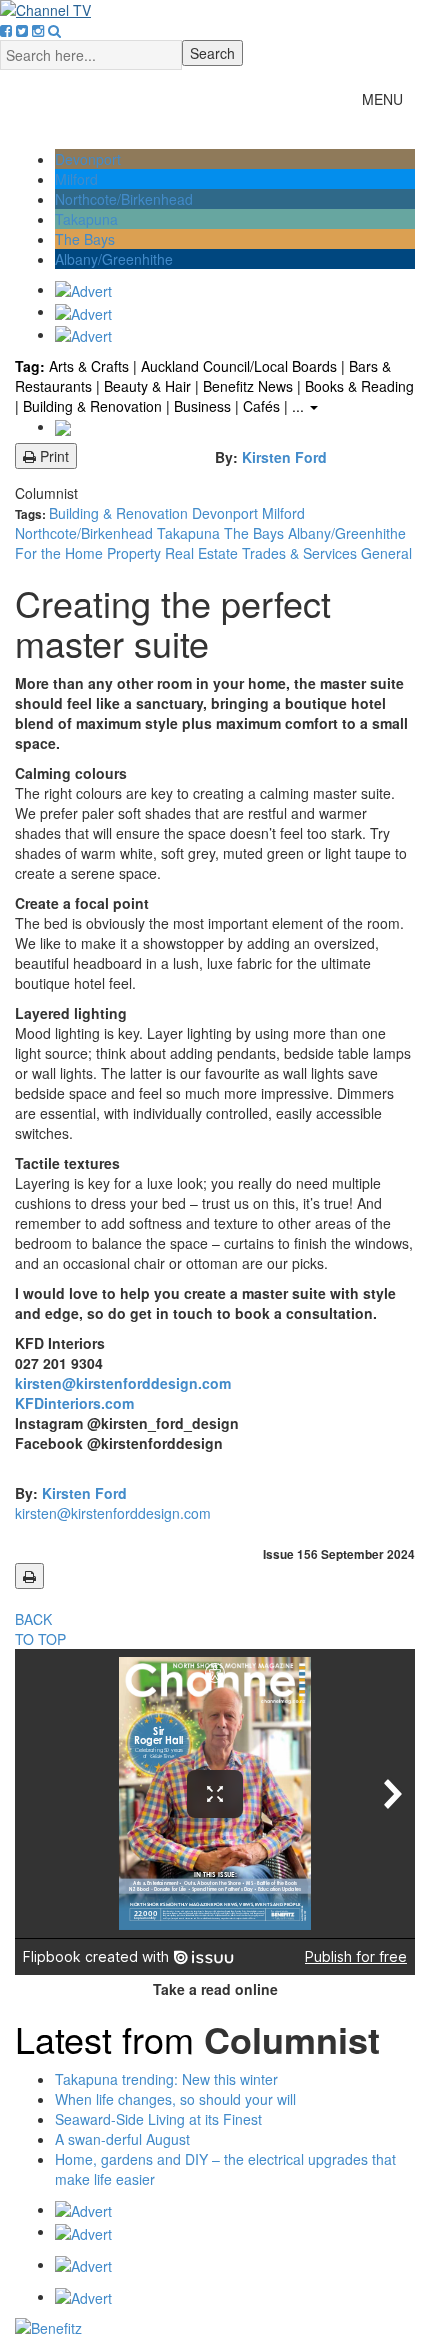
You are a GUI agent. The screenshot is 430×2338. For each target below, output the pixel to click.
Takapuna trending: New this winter (166, 2079)
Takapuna (86, 219)
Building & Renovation (120, 513)
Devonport (88, 159)
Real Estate (203, 553)
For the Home (61, 553)
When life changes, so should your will (175, 2099)
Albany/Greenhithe (114, 259)
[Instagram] (38, 30)
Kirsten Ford (284, 457)
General (386, 553)
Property (136, 553)
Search (212, 53)
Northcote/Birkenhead (124, 199)
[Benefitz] (215, 2328)
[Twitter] (22, 30)
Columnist (46, 493)
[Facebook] (6, 30)
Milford (76, 179)
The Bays (85, 239)
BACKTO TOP (40, 1629)
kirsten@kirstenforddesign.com (123, 1383)
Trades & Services (301, 553)
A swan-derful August (122, 2139)
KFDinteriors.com (76, 1403)
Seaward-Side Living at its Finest (158, 2119)
